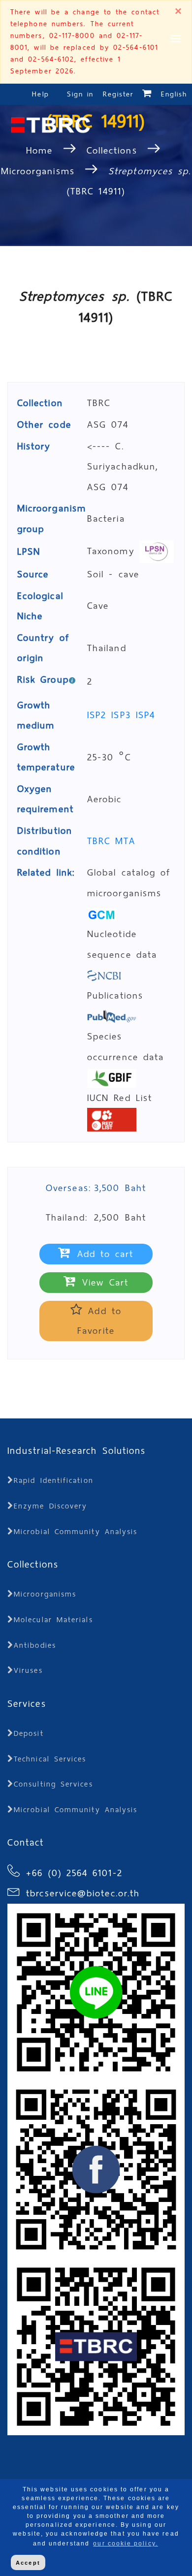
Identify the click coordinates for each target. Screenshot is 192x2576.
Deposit (29, 1733)
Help (40, 94)
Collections (112, 150)
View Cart (103, 1282)
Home (42, 150)
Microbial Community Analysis (76, 1532)
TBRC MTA (111, 841)
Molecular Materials (53, 1620)
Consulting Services (53, 1784)
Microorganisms (38, 171)
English (174, 94)
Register (118, 94)
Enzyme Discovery (50, 1506)
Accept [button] (28, 2563)
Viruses (28, 1670)
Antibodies (35, 1645)
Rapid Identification (54, 1480)
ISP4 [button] (145, 715)
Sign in (82, 94)
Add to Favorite (99, 1321)
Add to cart (103, 1254)
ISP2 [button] (99, 715)
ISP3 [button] (123, 715)
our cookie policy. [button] (125, 2544)
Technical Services (50, 1759)
